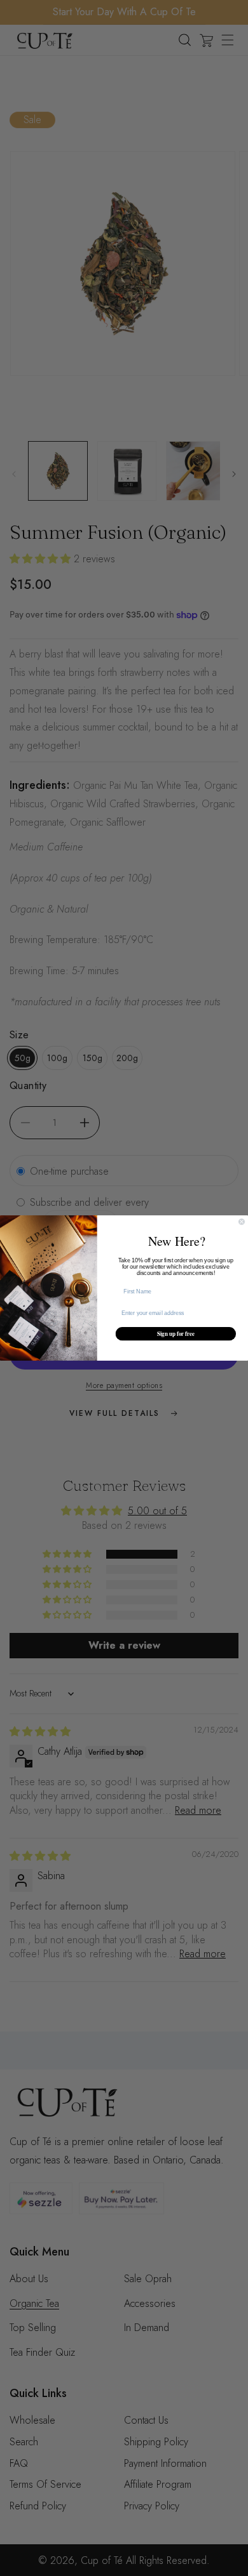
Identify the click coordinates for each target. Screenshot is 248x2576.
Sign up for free (176, 1334)
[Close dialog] (241, 1221)
